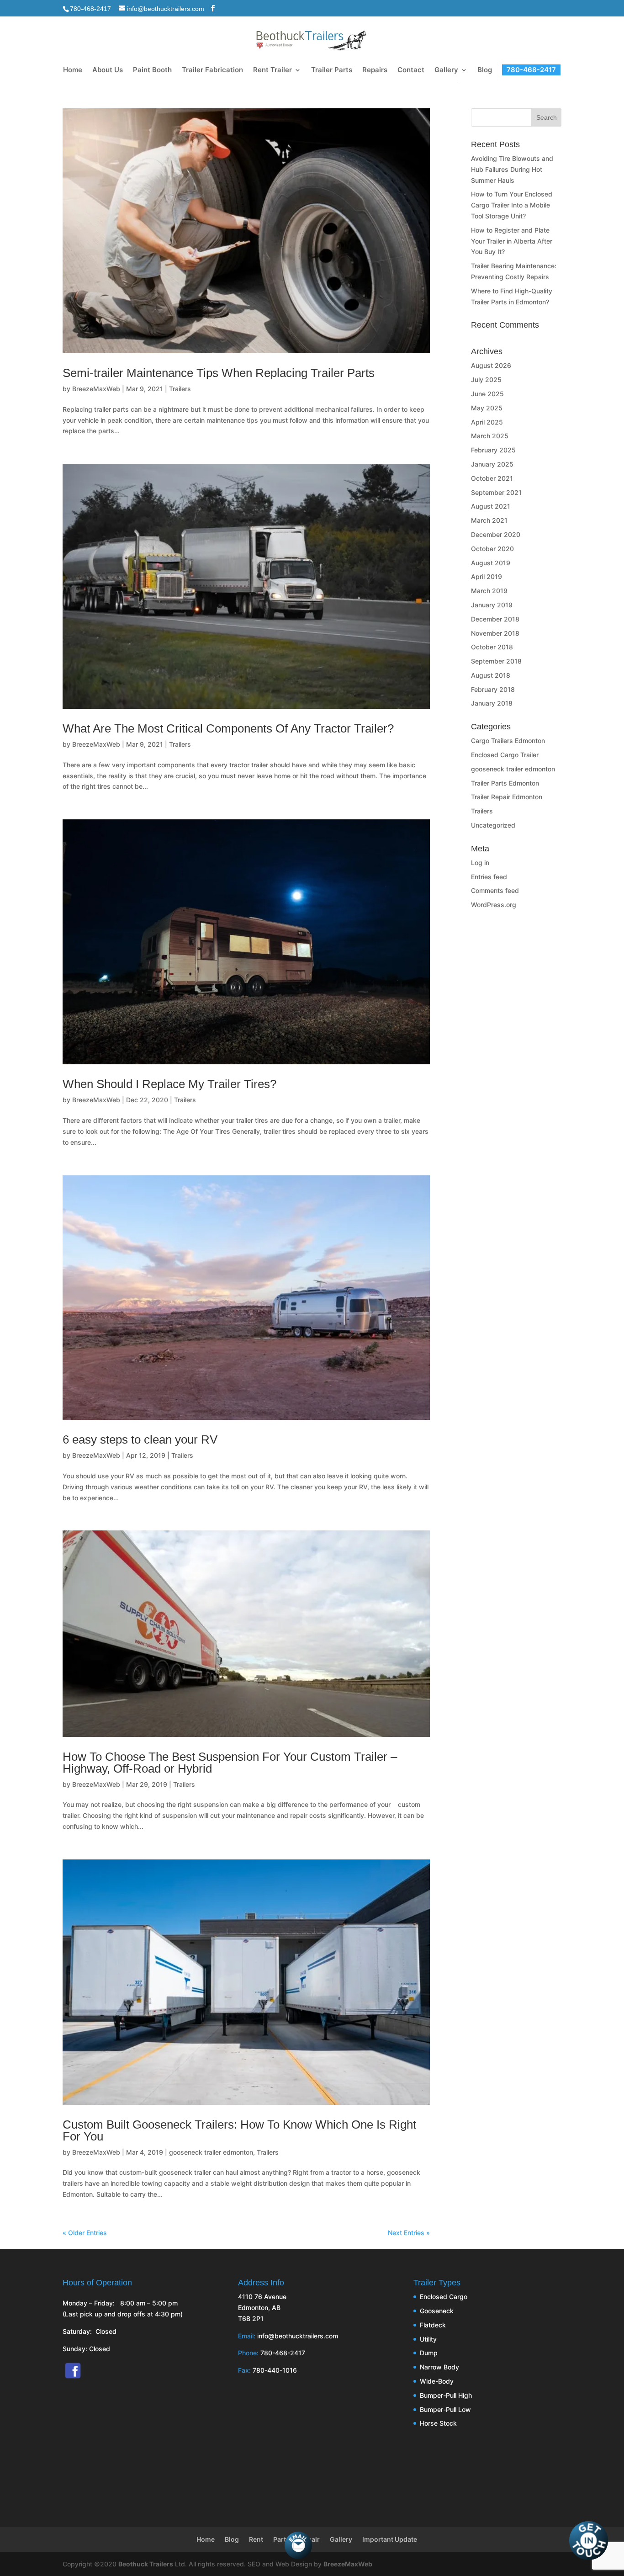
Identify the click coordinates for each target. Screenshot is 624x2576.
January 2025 (492, 464)
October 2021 (492, 478)
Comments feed (495, 890)
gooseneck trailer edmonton (211, 2152)
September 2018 (496, 661)
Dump (429, 2353)
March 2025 (490, 436)
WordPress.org (494, 905)
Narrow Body (439, 2367)
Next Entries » (409, 2233)
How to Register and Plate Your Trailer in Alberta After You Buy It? (512, 241)
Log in (480, 863)
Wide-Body (437, 2381)
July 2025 (486, 380)
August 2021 (491, 506)
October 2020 (492, 549)
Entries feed (489, 877)
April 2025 (487, 422)
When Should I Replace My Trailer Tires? (169, 1084)
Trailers (180, 389)
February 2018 (493, 689)
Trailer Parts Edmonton (505, 783)
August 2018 (491, 675)
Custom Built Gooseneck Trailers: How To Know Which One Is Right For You (239, 2130)
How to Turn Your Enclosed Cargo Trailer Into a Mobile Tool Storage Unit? (512, 205)
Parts (281, 2539)
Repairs (375, 70)
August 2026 (491, 365)
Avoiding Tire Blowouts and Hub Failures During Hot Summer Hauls (512, 169)
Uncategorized (493, 825)
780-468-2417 (90, 9)
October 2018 (492, 647)
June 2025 (487, 394)
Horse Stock (438, 2423)
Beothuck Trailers (146, 2564)
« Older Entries (85, 2233)
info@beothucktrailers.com (298, 2336)
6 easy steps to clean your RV (140, 1439)
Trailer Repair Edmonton (507, 797)
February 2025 (493, 450)
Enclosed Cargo (444, 2297)
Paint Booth (152, 70)
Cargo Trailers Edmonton (508, 741)
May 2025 (487, 408)
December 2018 (495, 619)
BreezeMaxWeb (96, 389)
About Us (108, 70)
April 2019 (487, 576)
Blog (485, 70)
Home (73, 70)
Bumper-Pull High (446, 2395)
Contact (411, 70)
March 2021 (489, 520)
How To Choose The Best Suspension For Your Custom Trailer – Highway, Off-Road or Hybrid (230, 1763)
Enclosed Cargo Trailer (505, 755)
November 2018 (495, 633)
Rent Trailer (272, 70)
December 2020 (496, 534)
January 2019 (492, 605)
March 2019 (489, 591)
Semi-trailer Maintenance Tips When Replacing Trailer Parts (219, 373)
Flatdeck (433, 2325)
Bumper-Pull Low (445, 2409)
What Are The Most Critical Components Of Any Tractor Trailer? (228, 728)
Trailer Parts (332, 70)
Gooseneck (437, 2311)
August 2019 (491, 563)
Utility (428, 2339)
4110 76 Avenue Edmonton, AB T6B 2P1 (262, 2308)
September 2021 (496, 492)
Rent (256, 2539)
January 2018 (492, 703)
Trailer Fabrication (212, 70)
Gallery (446, 70)
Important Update (390, 2539)
